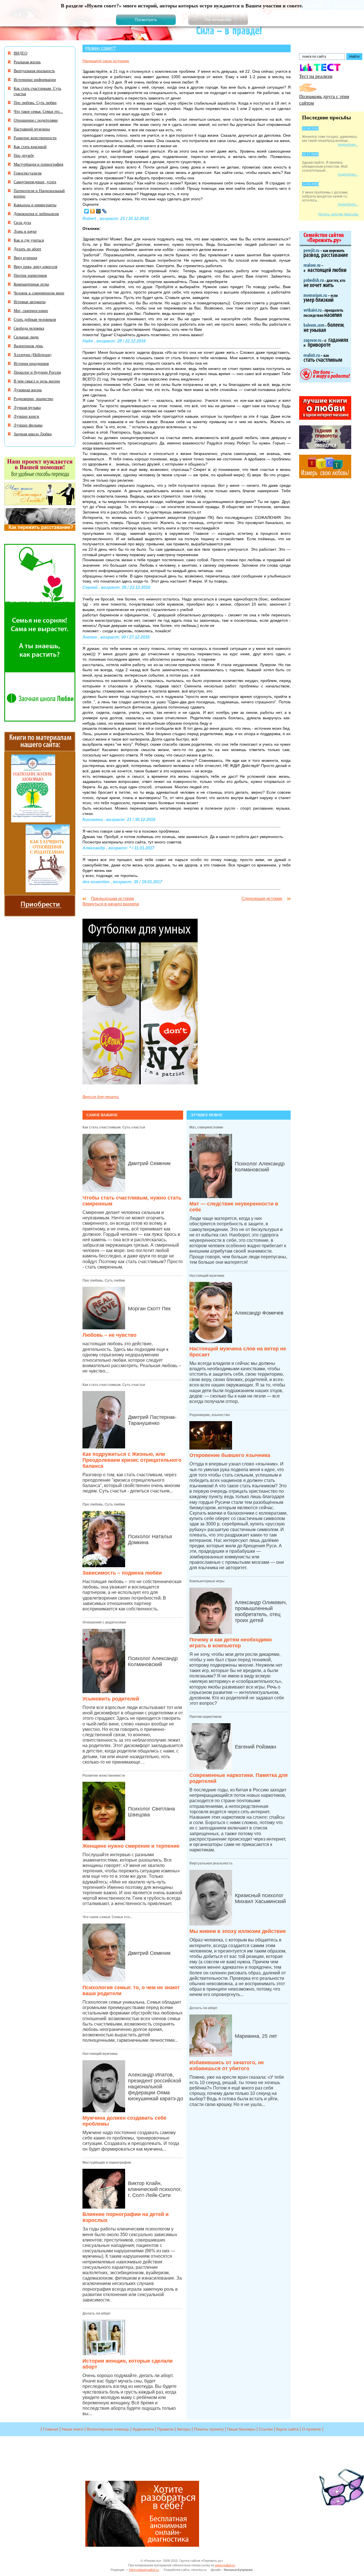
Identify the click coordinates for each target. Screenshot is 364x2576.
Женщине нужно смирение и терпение (131, 1846)
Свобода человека (29, 328)
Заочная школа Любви (33, 434)
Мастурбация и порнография (107, 2163)
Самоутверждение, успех (35, 182)
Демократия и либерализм (36, 214)
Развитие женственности (104, 1775)
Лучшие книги (26, 416)
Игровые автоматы (30, 302)
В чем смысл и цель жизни (37, 381)
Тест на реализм (316, 76)
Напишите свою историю (106, 61)
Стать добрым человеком (35, 319)
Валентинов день (28, 346)
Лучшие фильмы (28, 425)
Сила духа (22, 222)
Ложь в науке (25, 231)
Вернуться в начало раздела (111, 904)
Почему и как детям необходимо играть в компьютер (231, 1643)
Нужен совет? (101, 48)
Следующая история (262, 898)
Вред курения (25, 258)
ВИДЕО (20, 53)
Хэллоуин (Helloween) (33, 355)
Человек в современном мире (39, 293)
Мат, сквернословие (206, 1127)
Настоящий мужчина (100, 2054)
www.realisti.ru (225, 2565)
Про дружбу (24, 155)
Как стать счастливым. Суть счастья (114, 1127)
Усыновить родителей (111, 1699)
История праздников (31, 363)
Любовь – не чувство (109, 1335)
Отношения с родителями (104, 1622)
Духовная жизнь (28, 390)
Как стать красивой (30, 146)
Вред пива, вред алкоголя (35, 266)
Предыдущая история (112, 898)
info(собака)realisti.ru (144, 2570)
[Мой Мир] (99, 211)
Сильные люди (26, 337)
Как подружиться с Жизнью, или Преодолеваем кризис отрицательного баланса (132, 1460)
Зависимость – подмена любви (122, 1573)
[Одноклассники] (93, 211)
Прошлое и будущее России (37, 372)
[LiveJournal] (105, 211)
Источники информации (35, 79)
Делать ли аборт (97, 2313)
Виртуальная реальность (211, 1863)
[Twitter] (87, 211)
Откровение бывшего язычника (230, 1455)
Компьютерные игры (207, 1581)
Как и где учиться (29, 240)
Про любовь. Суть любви (104, 1280)
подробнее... (348, 145)
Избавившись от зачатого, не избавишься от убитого (227, 2065)
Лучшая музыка (27, 407)
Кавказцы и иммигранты (35, 205)
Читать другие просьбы (338, 214)
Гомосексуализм (28, 173)
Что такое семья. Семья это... (107, 1917)
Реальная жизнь (27, 62)
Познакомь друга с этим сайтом (324, 99)
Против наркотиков (205, 1717)
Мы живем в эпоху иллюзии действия (238, 1931)
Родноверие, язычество (210, 1415)
